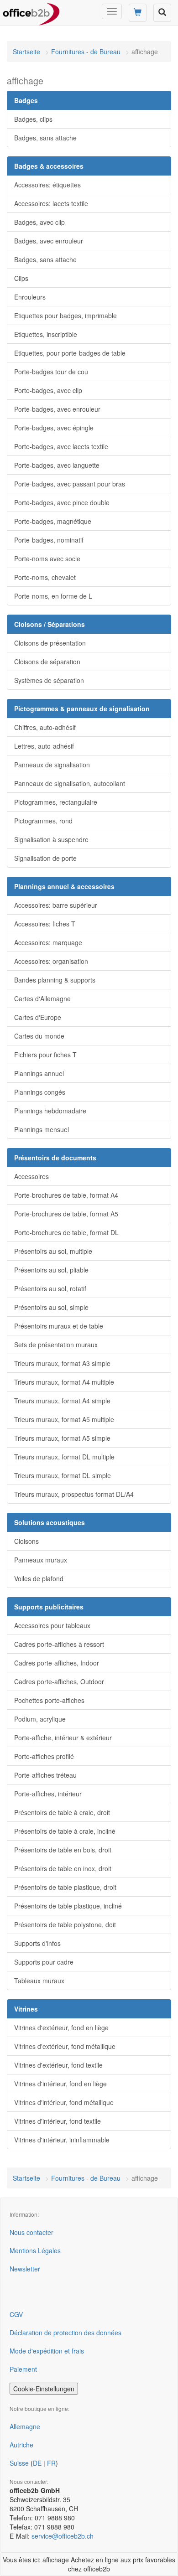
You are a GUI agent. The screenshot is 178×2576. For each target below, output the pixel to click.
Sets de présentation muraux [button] (56, 1345)
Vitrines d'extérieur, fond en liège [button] (61, 2028)
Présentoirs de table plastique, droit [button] (65, 1887)
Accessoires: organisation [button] (51, 961)
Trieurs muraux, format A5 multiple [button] (64, 1419)
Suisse (19, 2463)
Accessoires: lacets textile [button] (51, 203)
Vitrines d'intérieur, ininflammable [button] (62, 2140)
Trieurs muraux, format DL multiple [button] (64, 1457)
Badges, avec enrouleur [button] (49, 241)
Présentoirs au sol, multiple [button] (53, 1251)
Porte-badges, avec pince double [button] (62, 502)
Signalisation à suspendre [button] (51, 839)
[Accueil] (31, 11)
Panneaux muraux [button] (41, 1560)
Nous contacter (31, 2232)
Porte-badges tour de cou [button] (51, 372)
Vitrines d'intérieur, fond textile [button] (58, 2121)
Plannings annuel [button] (39, 1073)
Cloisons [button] (26, 1541)
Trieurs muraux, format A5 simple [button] (62, 1438)
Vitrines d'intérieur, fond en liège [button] (60, 2084)
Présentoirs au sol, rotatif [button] (50, 1288)
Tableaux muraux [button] (39, 1981)
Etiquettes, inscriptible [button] (46, 334)
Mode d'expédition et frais (47, 2351)
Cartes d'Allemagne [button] (42, 998)
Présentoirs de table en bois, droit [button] (63, 1850)
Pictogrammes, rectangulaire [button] (56, 802)
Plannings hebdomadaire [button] (50, 1111)
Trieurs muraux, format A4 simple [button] (62, 1401)
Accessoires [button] (31, 1176)
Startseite (26, 52)
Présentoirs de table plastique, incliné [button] (68, 1906)
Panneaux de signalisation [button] (52, 765)
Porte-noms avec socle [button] (47, 559)
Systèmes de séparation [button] (49, 680)
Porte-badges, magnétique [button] (53, 521)
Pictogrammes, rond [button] (43, 821)
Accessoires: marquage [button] (48, 942)
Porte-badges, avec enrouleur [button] (57, 409)
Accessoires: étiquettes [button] (47, 185)
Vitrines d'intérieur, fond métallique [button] (64, 2102)
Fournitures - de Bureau (86, 52)
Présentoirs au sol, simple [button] (51, 1307)
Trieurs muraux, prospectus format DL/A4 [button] (74, 1494)
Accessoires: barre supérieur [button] (56, 905)
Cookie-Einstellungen (44, 2389)
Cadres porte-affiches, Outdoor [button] (59, 1681)
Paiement (23, 2369)
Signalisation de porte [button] (45, 858)
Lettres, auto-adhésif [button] (44, 746)
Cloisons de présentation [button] (50, 643)
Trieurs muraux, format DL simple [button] (63, 1475)
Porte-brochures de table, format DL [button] (66, 1232)
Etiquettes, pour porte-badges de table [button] (70, 353)
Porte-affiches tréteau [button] (45, 1775)
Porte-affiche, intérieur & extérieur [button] (63, 1738)
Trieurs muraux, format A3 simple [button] (62, 1363)
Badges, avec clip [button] (39, 222)
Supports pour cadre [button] (44, 1962)
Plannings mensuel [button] (42, 1129)
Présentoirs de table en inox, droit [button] (63, 1868)
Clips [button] (21, 278)
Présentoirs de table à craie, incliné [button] (65, 1831)
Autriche (21, 2445)
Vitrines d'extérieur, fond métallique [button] (65, 2046)
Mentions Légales (35, 2250)
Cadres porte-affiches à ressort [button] (59, 1644)
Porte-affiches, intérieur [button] (48, 1794)
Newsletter (25, 2269)
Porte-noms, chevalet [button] (45, 577)
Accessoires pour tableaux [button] (52, 1625)
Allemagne (25, 2426)
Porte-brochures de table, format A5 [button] (66, 1214)
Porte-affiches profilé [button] (44, 1756)
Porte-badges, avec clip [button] (48, 390)
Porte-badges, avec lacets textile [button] (61, 446)
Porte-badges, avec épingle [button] (54, 428)
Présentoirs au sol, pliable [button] (51, 1270)
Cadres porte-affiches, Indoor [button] (57, 1663)
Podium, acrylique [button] (40, 1719)
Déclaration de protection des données (65, 2333)
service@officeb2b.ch (63, 2536)
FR (51, 2463)
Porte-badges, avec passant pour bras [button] (70, 484)
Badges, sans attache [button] (45, 138)
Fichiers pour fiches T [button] (45, 1055)
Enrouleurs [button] (30, 297)
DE (37, 2463)
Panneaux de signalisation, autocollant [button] (70, 783)
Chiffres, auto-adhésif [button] (45, 727)
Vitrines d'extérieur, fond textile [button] (58, 2065)
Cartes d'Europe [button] (38, 1017)
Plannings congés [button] (40, 1092)
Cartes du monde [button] (39, 1036)
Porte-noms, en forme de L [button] (53, 596)
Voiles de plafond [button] (39, 1578)
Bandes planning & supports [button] (55, 980)
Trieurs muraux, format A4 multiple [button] (64, 1382)
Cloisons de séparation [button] (47, 662)
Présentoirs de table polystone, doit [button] (65, 1924)
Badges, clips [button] (33, 119)
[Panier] (138, 13)
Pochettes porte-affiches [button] (49, 1700)
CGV (16, 2314)
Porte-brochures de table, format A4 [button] (66, 1195)
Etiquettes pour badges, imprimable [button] (65, 316)
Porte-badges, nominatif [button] (49, 540)
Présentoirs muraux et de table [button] (59, 1326)
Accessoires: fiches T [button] (45, 924)
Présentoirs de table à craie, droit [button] (62, 1812)
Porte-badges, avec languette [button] (57, 465)
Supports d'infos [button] (37, 1943)
